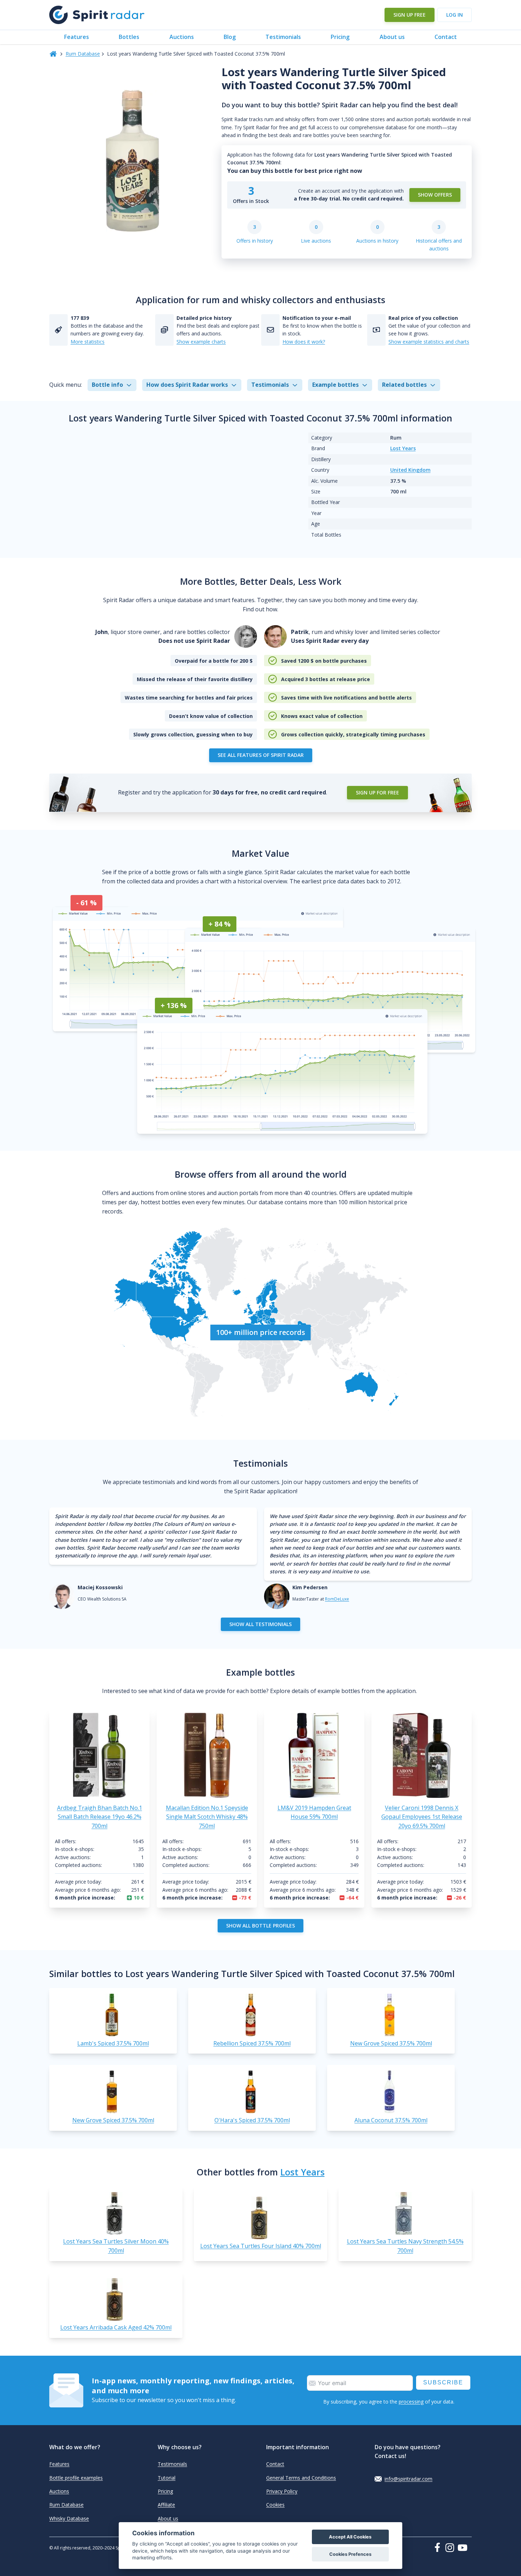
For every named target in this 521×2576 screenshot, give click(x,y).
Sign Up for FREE (377, 792)
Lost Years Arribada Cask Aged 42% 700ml (116, 2327)
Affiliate (166, 2505)
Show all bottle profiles (260, 1926)
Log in (455, 15)
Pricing (340, 37)
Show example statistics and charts (429, 342)
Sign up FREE (410, 15)
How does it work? (304, 342)
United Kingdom (410, 470)
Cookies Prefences (350, 2554)
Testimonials (283, 37)
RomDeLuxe (337, 1599)
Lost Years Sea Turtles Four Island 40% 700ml (261, 2246)
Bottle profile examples (76, 2478)
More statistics (88, 342)
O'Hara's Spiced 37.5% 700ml (252, 2120)
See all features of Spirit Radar (261, 755)
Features (77, 37)
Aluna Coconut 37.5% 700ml (391, 2120)
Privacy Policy (282, 2491)
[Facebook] (439, 2547)
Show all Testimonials (260, 1624)
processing (411, 2402)
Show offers (435, 195)
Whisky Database (69, 2518)
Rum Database (83, 54)
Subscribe (443, 2382)
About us (392, 37)
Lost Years (403, 448)
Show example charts (201, 342)
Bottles (129, 37)
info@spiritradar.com (408, 2479)
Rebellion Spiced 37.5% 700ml (252, 2043)
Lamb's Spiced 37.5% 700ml (113, 2043)
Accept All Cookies (350, 2537)
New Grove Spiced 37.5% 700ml (391, 2043)
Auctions (182, 37)
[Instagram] (451, 2548)
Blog (230, 37)
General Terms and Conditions (301, 2478)
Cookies (275, 2505)
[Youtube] (465, 2548)
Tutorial (167, 2478)
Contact (446, 37)
